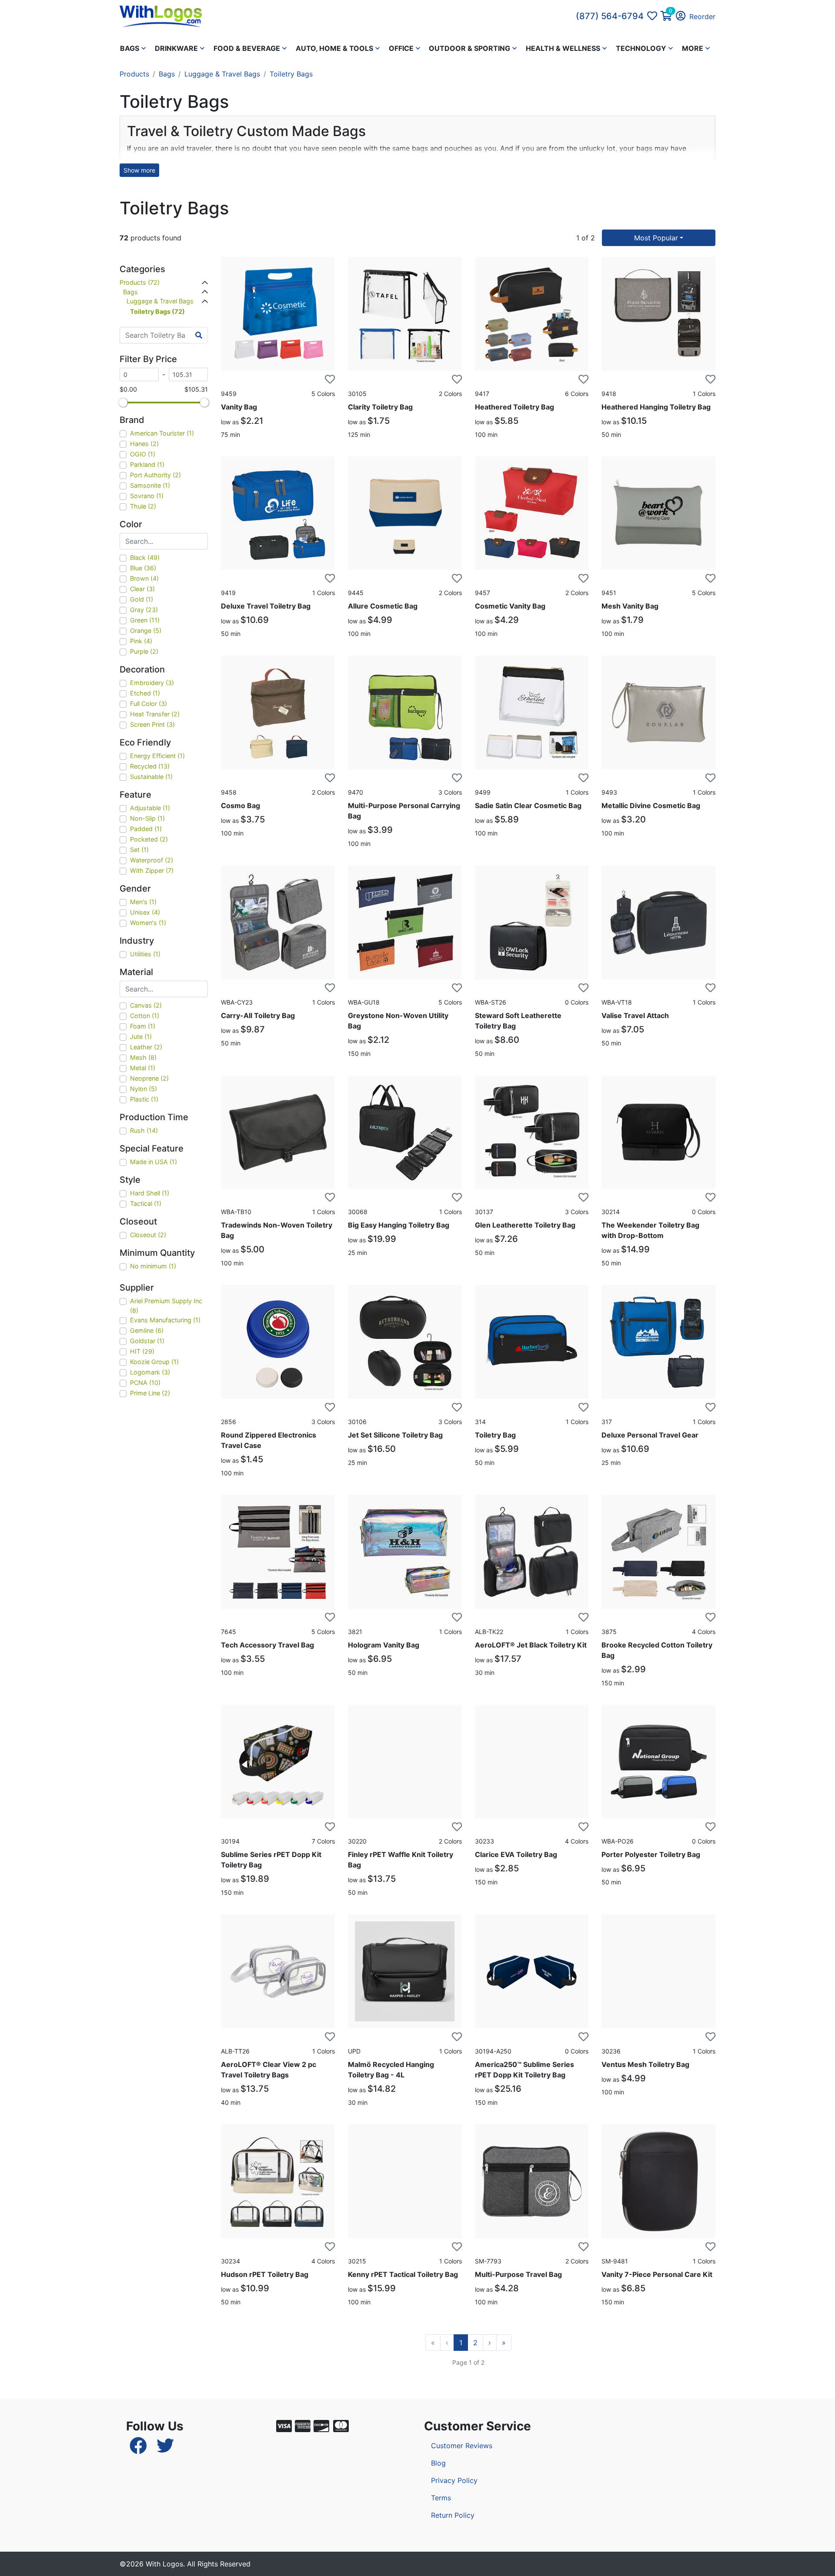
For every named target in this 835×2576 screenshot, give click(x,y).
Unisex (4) (145, 912)
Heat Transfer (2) (155, 714)
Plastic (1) (144, 1099)
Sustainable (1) (151, 777)
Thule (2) (143, 506)
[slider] (123, 403)
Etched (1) (145, 693)
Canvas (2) (146, 1005)
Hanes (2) (144, 444)
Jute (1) (141, 1037)
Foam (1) (143, 1026)
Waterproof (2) (152, 860)
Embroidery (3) (152, 683)
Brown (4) (144, 578)
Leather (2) (146, 1047)
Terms (441, 2498)
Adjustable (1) (150, 808)
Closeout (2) (148, 1235)
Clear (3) (142, 589)
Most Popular (656, 238)
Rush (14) (144, 1130)
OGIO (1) (143, 454)
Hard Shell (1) (150, 1193)
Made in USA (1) (154, 1162)
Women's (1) (148, 923)
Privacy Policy (454, 2480)
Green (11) (145, 620)
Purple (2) (144, 651)
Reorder (702, 17)
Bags (167, 74)
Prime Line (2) (150, 1393)
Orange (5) (146, 631)
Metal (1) (143, 1068)
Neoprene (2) (149, 1078)
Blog (438, 2463)
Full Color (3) (149, 704)
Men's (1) (143, 902)
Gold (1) (142, 599)
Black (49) (145, 557)
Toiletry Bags (291, 74)
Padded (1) (146, 829)
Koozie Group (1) (154, 1362)
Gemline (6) (147, 1330)
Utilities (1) (145, 954)
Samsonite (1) (150, 485)
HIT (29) (142, 1351)
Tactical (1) (146, 1203)
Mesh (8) (143, 1057)
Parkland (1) (147, 464)
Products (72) (140, 282)
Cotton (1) (145, 1016)
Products (134, 74)
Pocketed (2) (149, 839)
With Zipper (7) (152, 870)
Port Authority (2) (155, 475)
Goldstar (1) (147, 1341)
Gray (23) (144, 610)
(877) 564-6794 (610, 16)
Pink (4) (141, 641)
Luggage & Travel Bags (222, 74)
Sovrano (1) (147, 496)
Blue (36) (143, 568)
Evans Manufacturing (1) (165, 1320)
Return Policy (453, 2515)
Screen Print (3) (152, 724)
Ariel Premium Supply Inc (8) (166, 1306)
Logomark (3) (150, 1372)
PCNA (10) (145, 1383)
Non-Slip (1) (147, 818)
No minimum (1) (153, 1266)
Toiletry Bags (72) (157, 311)
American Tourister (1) (162, 433)
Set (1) (139, 850)
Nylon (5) (144, 1089)
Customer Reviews (462, 2446)
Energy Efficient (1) (157, 756)
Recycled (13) (150, 766)
